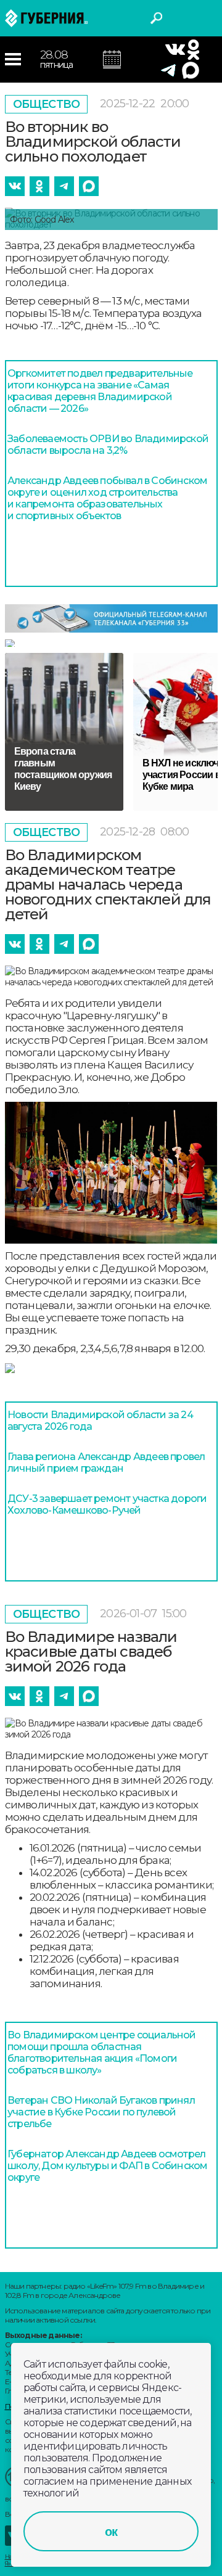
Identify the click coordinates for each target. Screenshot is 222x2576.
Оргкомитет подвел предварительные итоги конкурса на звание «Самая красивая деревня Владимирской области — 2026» (100, 391)
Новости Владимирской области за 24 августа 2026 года (100, 1421)
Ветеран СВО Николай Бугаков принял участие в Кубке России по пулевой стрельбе (101, 2112)
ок (111, 2532)
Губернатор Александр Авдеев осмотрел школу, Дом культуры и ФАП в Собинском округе (107, 2166)
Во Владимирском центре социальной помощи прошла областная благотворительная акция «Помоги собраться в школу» (102, 2053)
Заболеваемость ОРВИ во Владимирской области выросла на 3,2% (108, 445)
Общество (47, 104)
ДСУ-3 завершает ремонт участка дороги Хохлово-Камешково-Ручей (107, 1504)
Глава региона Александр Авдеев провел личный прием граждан (106, 1462)
